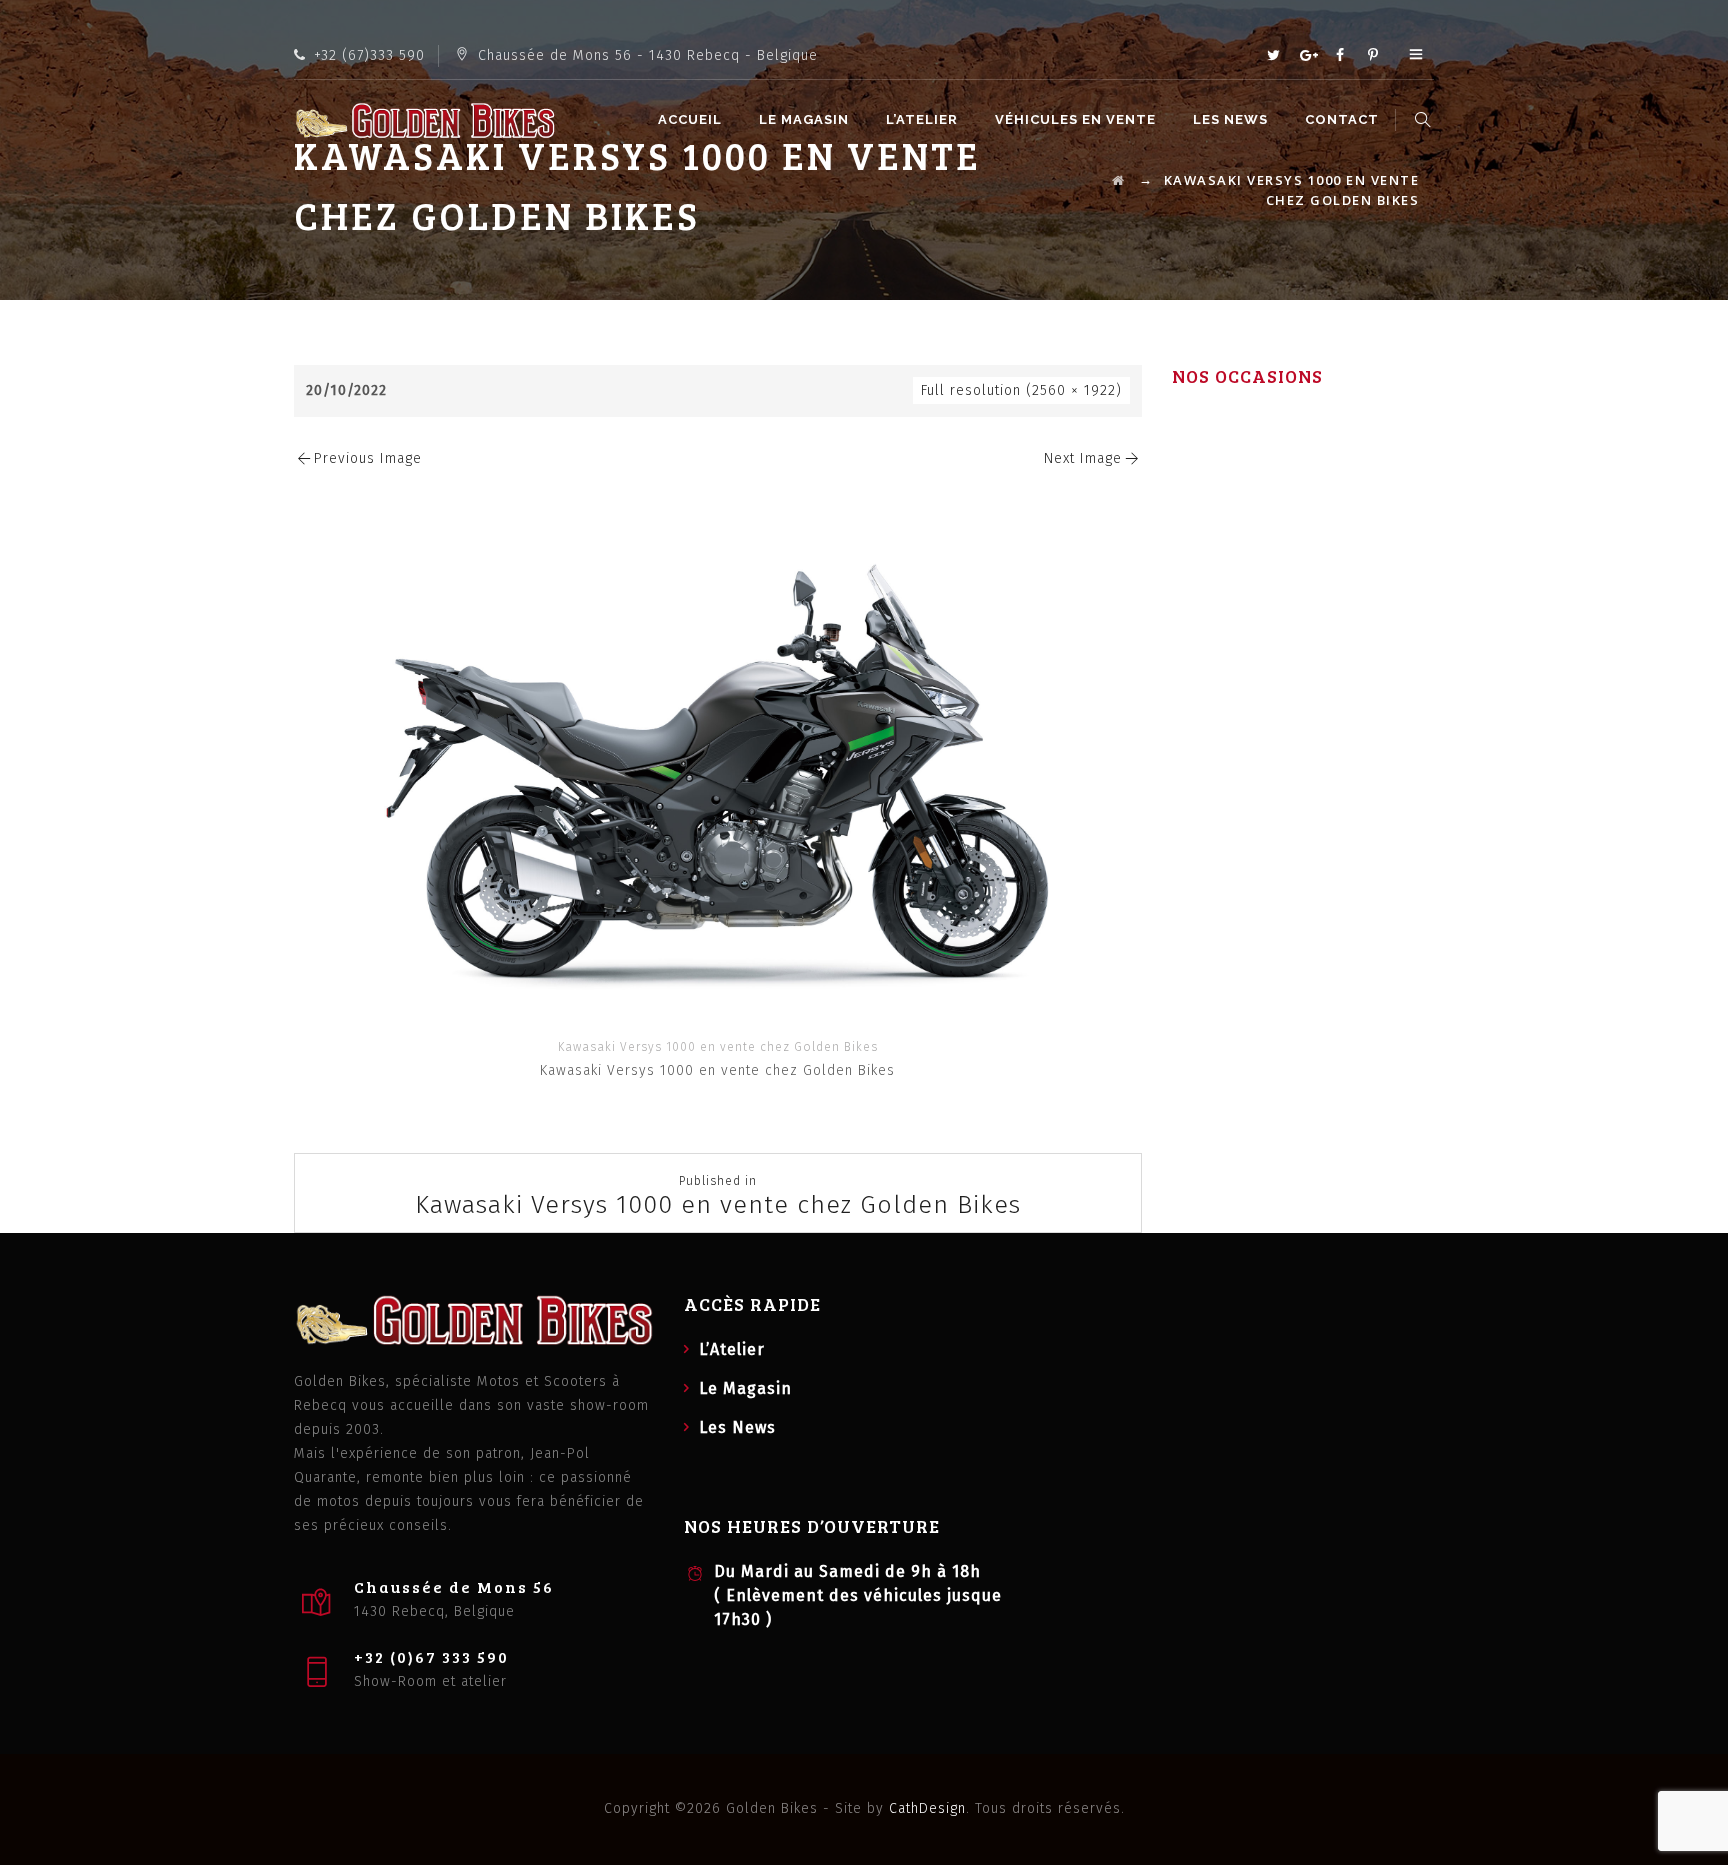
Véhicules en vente (1075, 119)
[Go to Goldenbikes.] (1119, 180)
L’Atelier (922, 119)
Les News (1230, 119)
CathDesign (927, 1808)
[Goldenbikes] (425, 120)
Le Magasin (804, 119)
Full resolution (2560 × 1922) (1021, 390)
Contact (1342, 119)
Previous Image (368, 458)
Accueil (690, 119)
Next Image (1083, 458)
